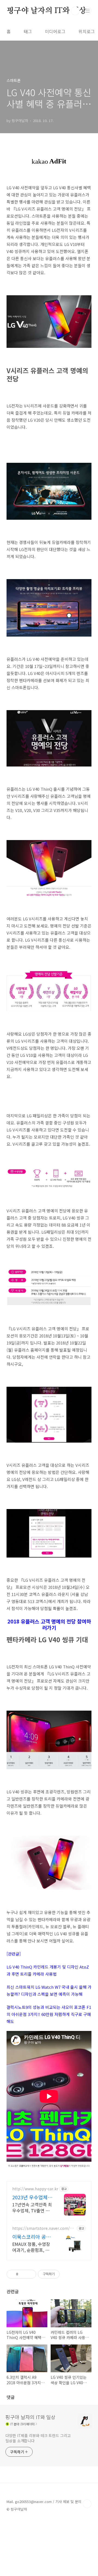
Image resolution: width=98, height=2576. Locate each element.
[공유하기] (23, 2274)
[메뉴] (87, 11)
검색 (75, 11)
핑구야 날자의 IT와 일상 (46, 11)
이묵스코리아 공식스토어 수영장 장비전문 (32, 2237)
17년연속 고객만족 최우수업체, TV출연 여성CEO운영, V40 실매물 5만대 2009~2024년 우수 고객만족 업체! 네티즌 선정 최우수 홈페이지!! (32, 2207)
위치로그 (87, 31)
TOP (87, 2504)
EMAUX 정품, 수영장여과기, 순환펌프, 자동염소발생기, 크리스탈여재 (32, 2247)
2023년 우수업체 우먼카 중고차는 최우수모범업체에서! (32, 2197)
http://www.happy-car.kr (35, 2189)
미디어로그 (55, 31)
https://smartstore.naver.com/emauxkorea (42, 2228)
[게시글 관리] (30, 2274)
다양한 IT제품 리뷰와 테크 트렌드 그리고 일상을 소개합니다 (38, 2438)
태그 (28, 31)
